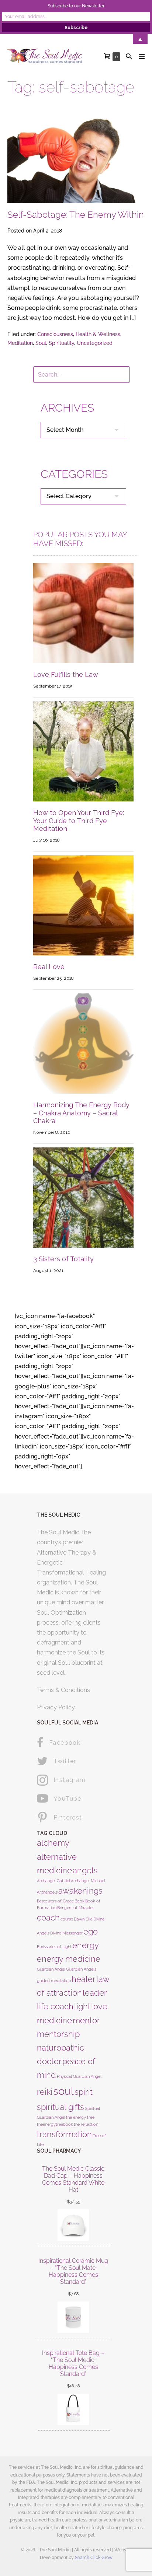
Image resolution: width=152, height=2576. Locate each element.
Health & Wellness (98, 334)
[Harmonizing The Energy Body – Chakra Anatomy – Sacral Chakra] (83, 1043)
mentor (86, 2020)
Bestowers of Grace (55, 1901)
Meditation (20, 343)
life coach (55, 2006)
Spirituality (61, 343)
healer (84, 1979)
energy (86, 1945)
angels (85, 1870)
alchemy (53, 1843)
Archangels (47, 1892)
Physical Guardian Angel (79, 2076)
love (99, 2006)
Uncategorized (95, 343)
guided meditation (54, 1981)
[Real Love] (83, 905)
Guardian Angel (51, 1969)
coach (48, 1918)
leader (95, 1993)
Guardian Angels (81, 1969)
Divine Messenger (66, 1933)
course (67, 1919)
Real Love (49, 967)
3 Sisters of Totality (63, 1259)
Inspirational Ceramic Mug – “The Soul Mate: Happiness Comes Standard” (73, 2271)
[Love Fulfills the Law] (83, 613)
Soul (41, 343)
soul (63, 2091)
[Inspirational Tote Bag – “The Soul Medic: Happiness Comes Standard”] (73, 2409)
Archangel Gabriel (53, 1881)
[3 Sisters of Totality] (83, 1197)
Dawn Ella (83, 1919)
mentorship (58, 2034)
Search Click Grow (94, 2558)
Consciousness (55, 334)
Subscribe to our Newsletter (76, 6)
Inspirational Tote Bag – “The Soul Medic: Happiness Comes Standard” (73, 2364)
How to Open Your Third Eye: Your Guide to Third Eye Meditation (79, 821)
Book (80, 1901)
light (82, 2006)
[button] (129, 56)
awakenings (80, 1891)
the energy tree (80, 2117)
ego (91, 1932)
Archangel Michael (88, 1881)
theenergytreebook (55, 2124)
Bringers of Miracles (76, 1908)
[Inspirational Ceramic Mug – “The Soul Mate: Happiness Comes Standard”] (73, 2317)
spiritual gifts (61, 2107)
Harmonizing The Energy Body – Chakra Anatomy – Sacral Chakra (81, 1113)
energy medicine (69, 1959)
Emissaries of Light (54, 1947)
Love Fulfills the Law (66, 674)
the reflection (86, 2124)
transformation (64, 2134)
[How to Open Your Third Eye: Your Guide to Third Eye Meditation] (83, 751)
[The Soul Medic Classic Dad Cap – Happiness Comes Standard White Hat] (73, 2225)
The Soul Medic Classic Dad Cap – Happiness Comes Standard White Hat (73, 2179)
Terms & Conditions (63, 1690)
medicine (54, 2020)
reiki (45, 2092)
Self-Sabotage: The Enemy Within (76, 215)
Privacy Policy (56, 1707)
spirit (84, 2092)
